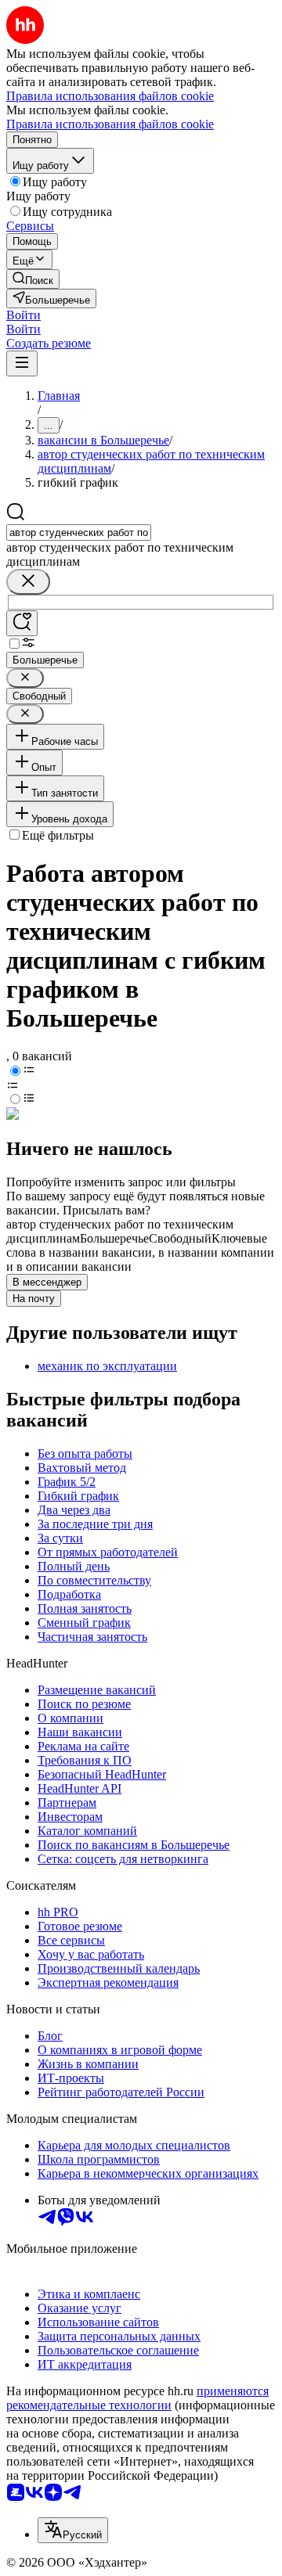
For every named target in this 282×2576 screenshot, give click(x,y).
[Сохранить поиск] (22, 623)
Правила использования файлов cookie (110, 124)
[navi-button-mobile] (22, 363)
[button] (23, 315)
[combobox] (79, 532)
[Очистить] (28, 582)
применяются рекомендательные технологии (137, 2398)
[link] (33, 279)
